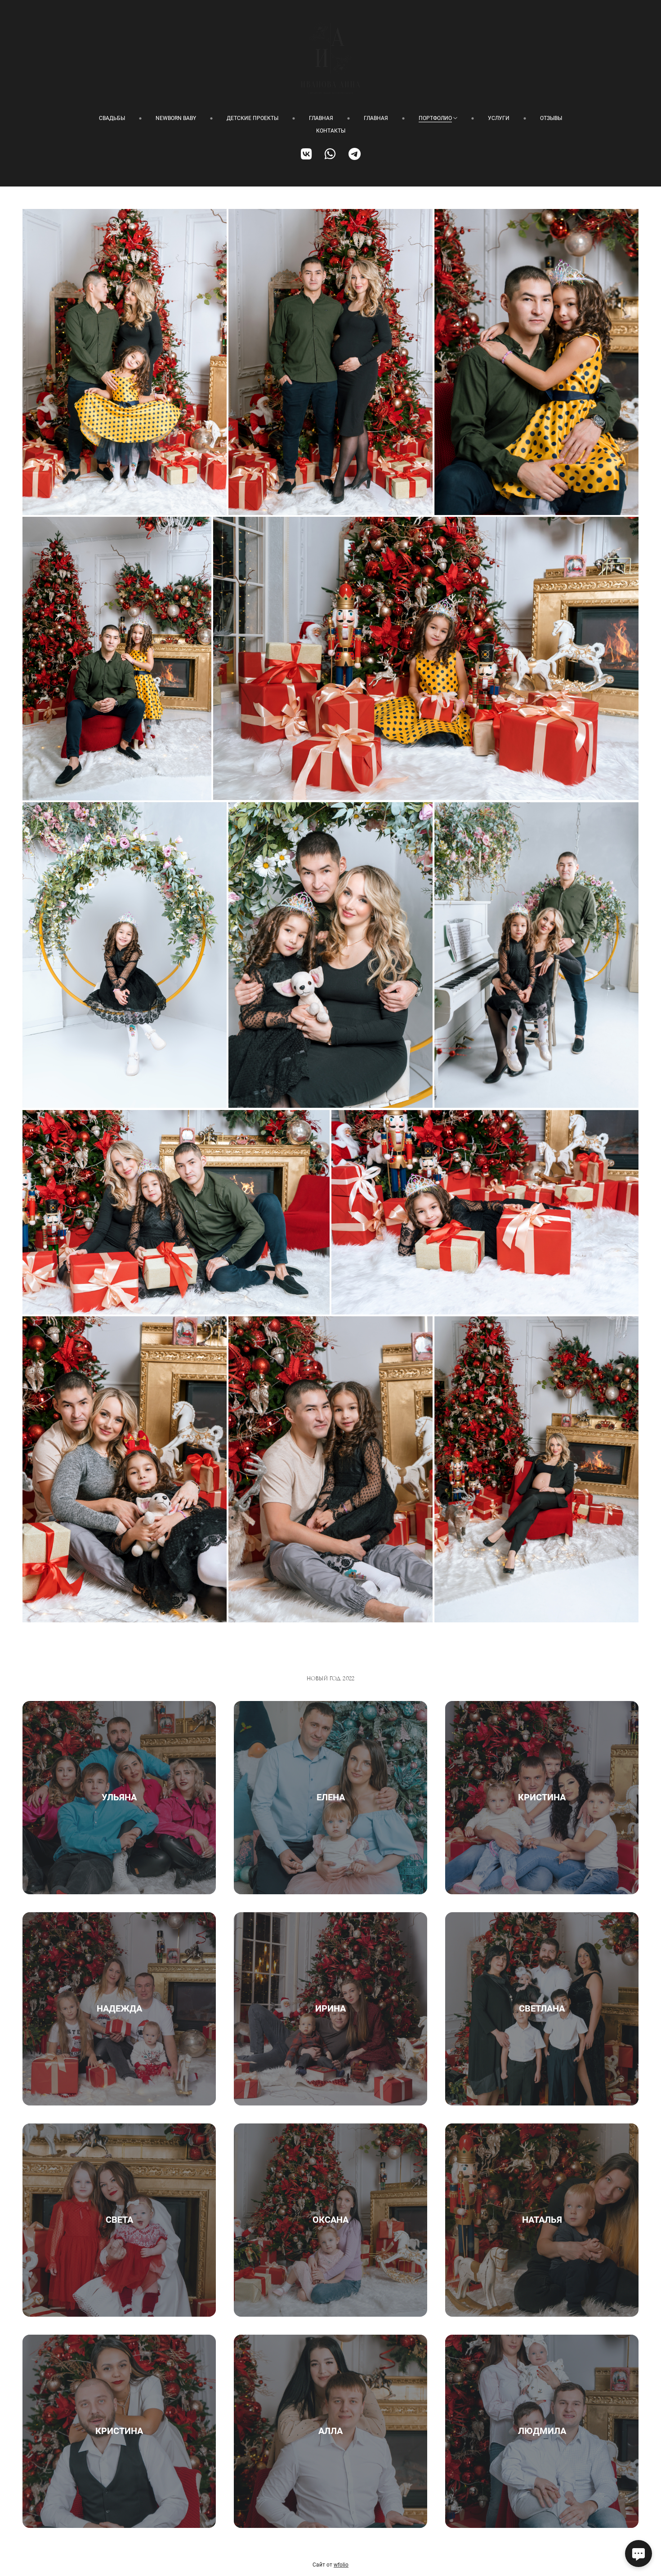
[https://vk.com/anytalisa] (306, 154)
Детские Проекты (252, 118)
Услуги (499, 118)
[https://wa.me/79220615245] (330, 154)
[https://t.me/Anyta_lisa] (355, 154)
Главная (321, 118)
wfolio (341, 2565)
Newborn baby (176, 118)
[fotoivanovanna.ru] (330, 58)
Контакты (331, 131)
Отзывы (551, 118)
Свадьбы (112, 118)
